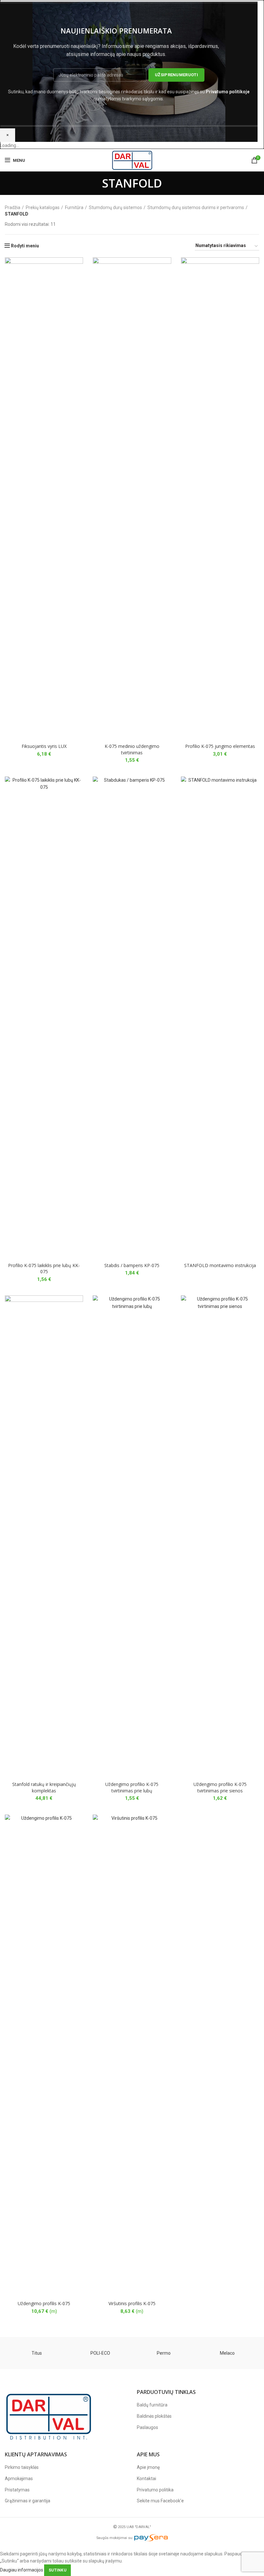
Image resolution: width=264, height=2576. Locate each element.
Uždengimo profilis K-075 (44, 2303)
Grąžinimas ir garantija (28, 2501)
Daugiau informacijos (22, 2570)
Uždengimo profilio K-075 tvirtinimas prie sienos (220, 1787)
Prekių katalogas (43, 207)
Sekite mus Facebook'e (160, 2501)
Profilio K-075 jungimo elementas (220, 746)
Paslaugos (147, 2427)
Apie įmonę (148, 2467)
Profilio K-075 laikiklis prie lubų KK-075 (44, 1269)
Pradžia (13, 207)
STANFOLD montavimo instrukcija (220, 1265)
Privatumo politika (155, 2490)
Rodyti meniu (25, 246)
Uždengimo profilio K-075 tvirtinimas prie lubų (132, 1787)
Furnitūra (74, 207)
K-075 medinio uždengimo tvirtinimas (132, 749)
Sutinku (57, 2570)
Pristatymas (17, 2490)
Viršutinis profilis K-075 (132, 2303)
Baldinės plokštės (154, 2416)
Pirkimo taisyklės (22, 2467)
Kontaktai (146, 2479)
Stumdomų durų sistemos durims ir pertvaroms (196, 207)
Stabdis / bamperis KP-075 (132, 1265)
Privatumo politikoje (228, 92)
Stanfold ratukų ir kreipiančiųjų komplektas (44, 1787)
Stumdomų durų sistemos (115, 207)
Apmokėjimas (19, 2479)
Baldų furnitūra (152, 2405)
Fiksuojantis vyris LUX (44, 746)
